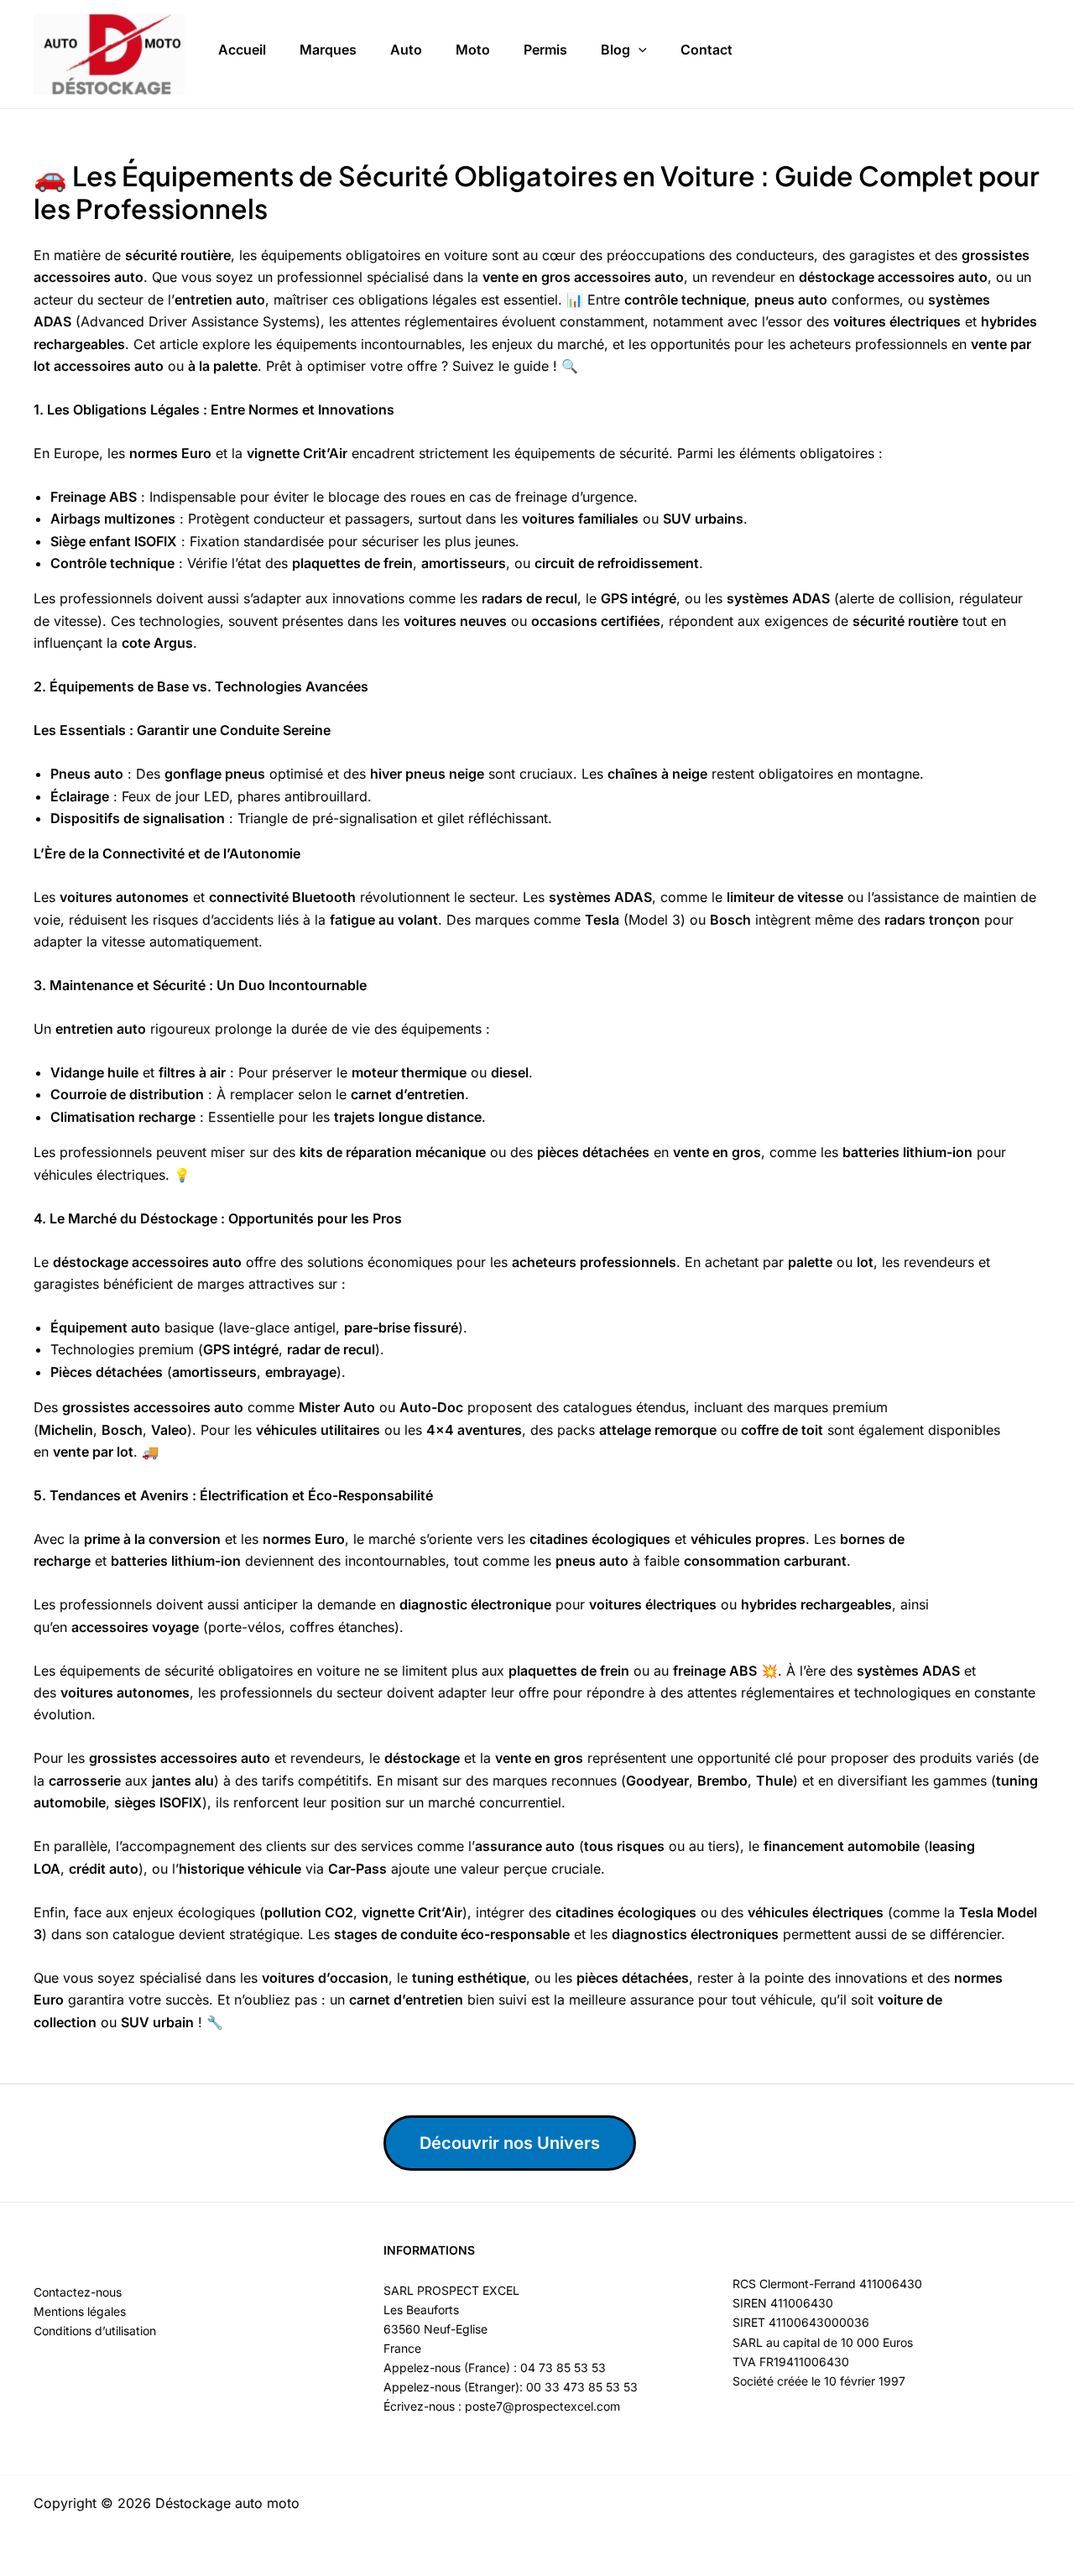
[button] (639, 50)
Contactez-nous (78, 2292)
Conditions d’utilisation (95, 2331)
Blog (615, 50)
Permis (545, 50)
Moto (473, 50)
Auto (406, 50)
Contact (706, 50)
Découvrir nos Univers (510, 2143)
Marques (328, 50)
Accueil (242, 50)
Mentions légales (80, 2311)
